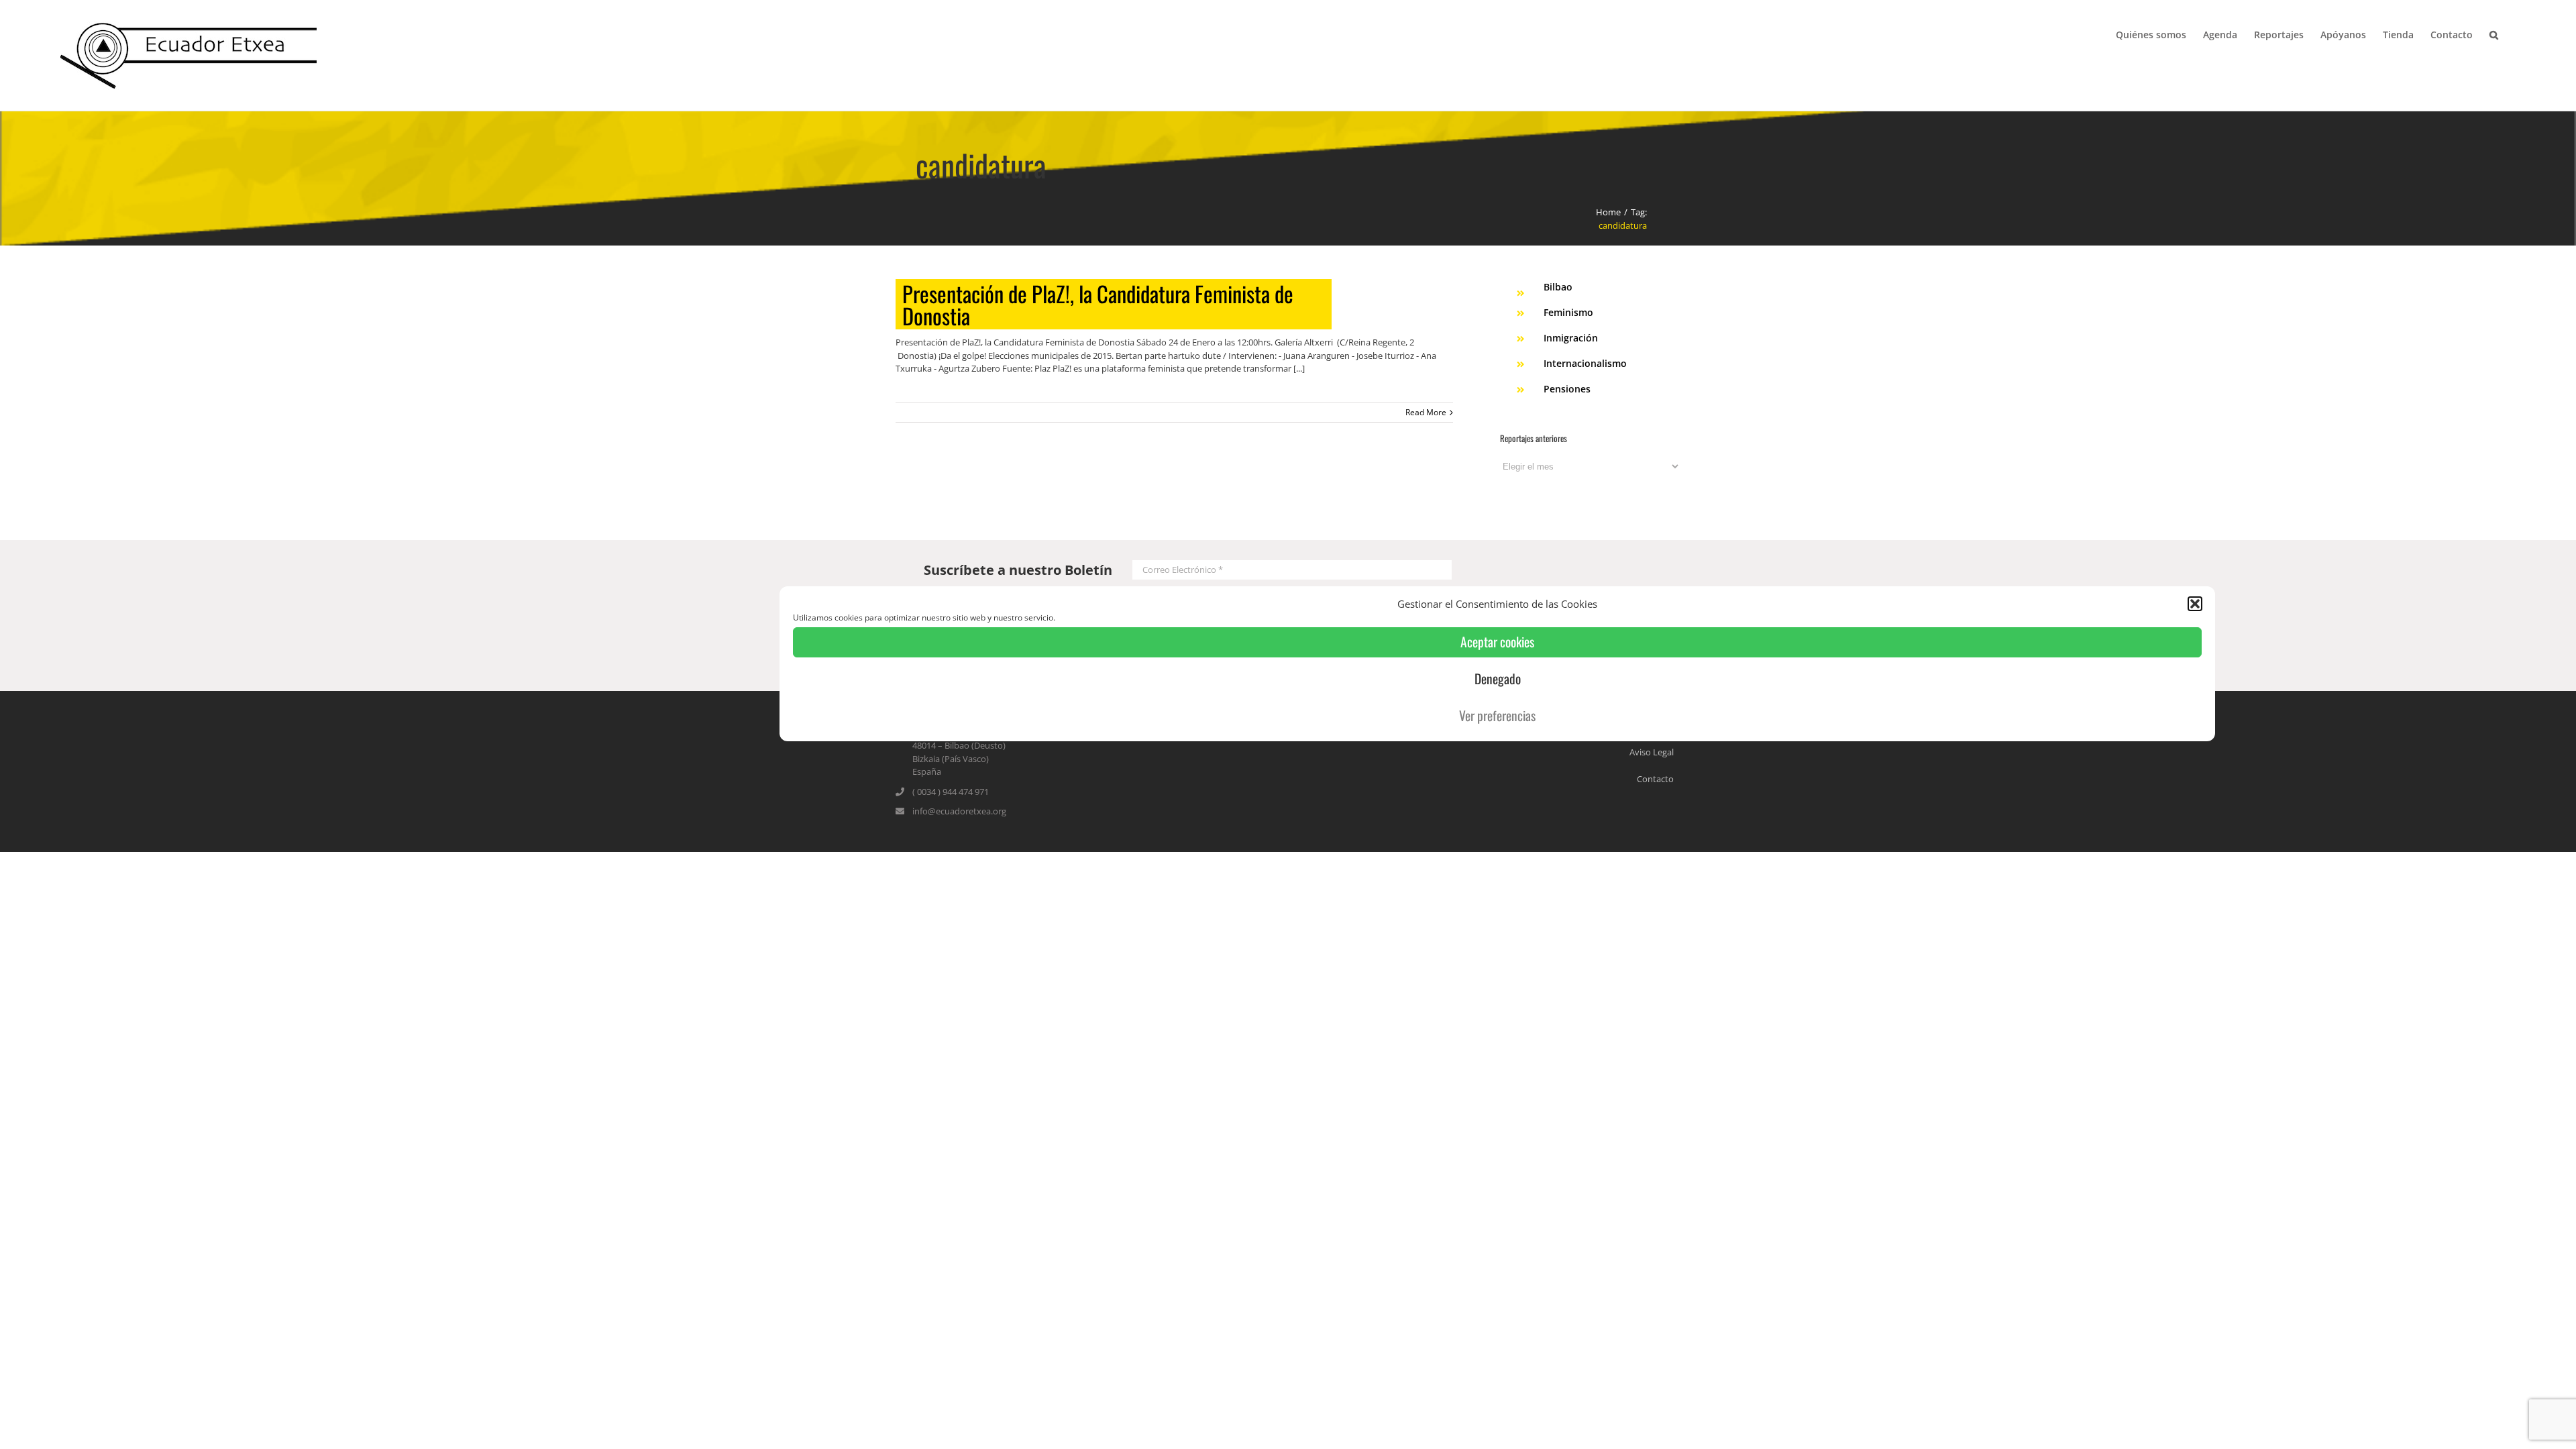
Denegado (1498, 679)
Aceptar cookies (1497, 642)
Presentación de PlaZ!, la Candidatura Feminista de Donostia (1098, 304)
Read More (1426, 412)
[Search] (2494, 34)
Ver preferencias (1497, 715)
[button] (2195, 604)
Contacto (1655, 779)
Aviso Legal (1652, 752)
